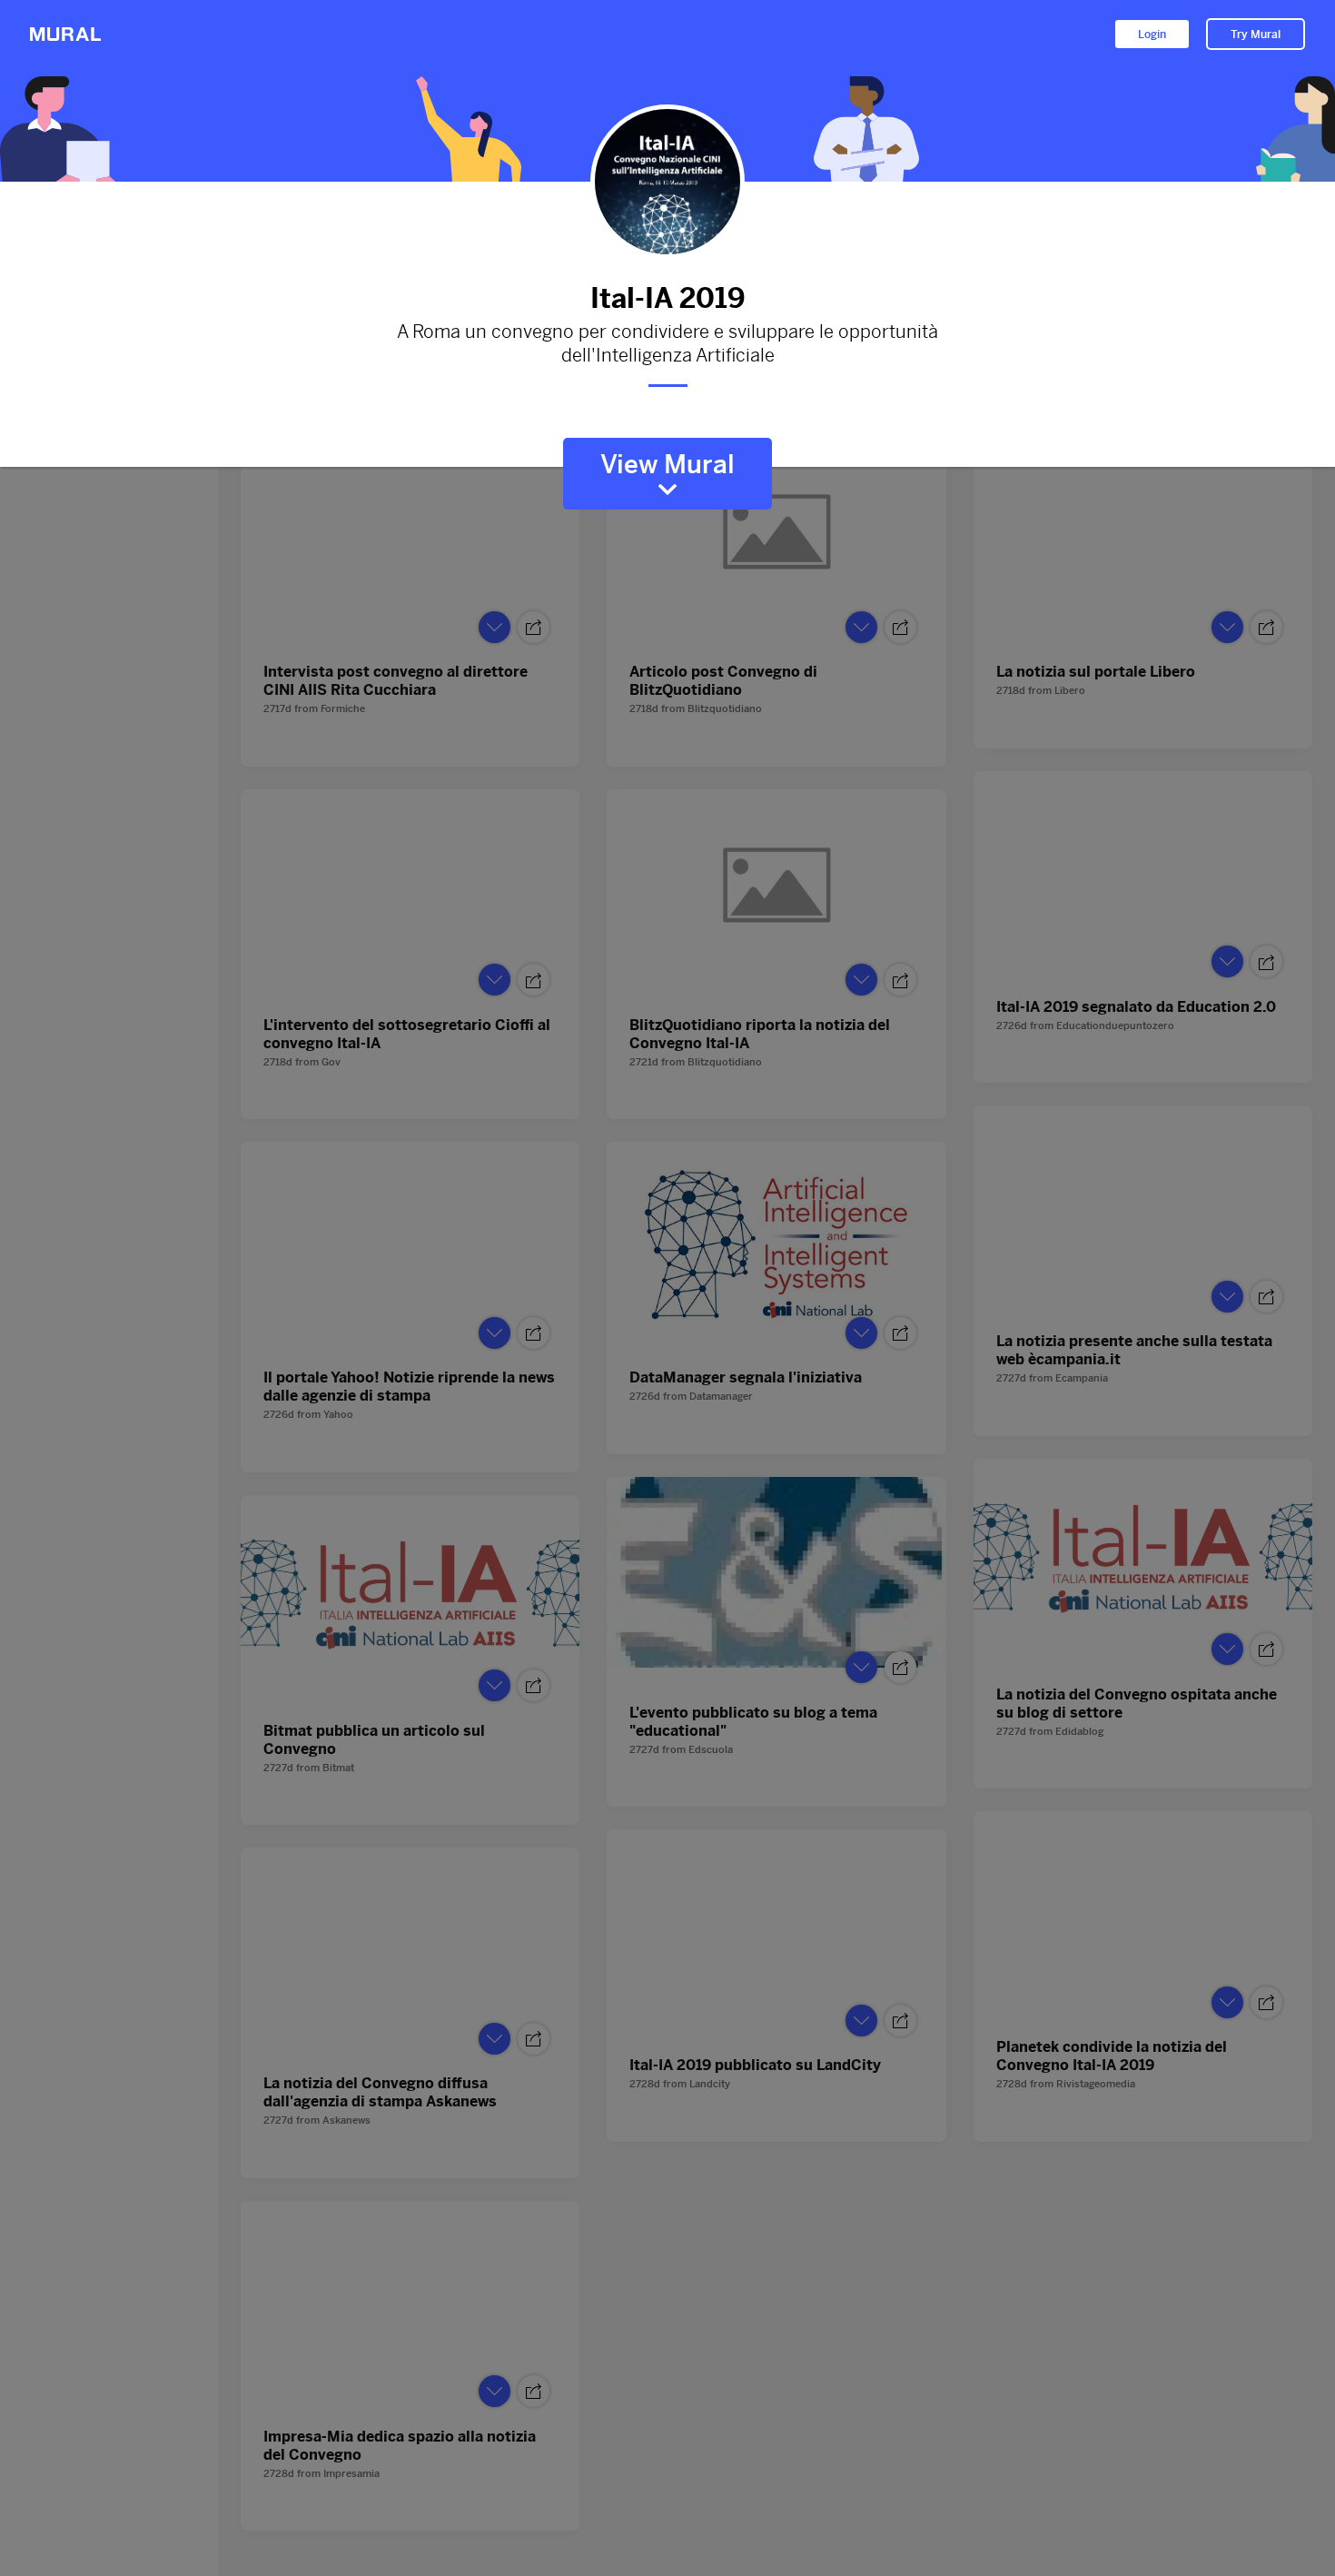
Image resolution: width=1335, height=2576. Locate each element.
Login (1152, 35)
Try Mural (1256, 35)
